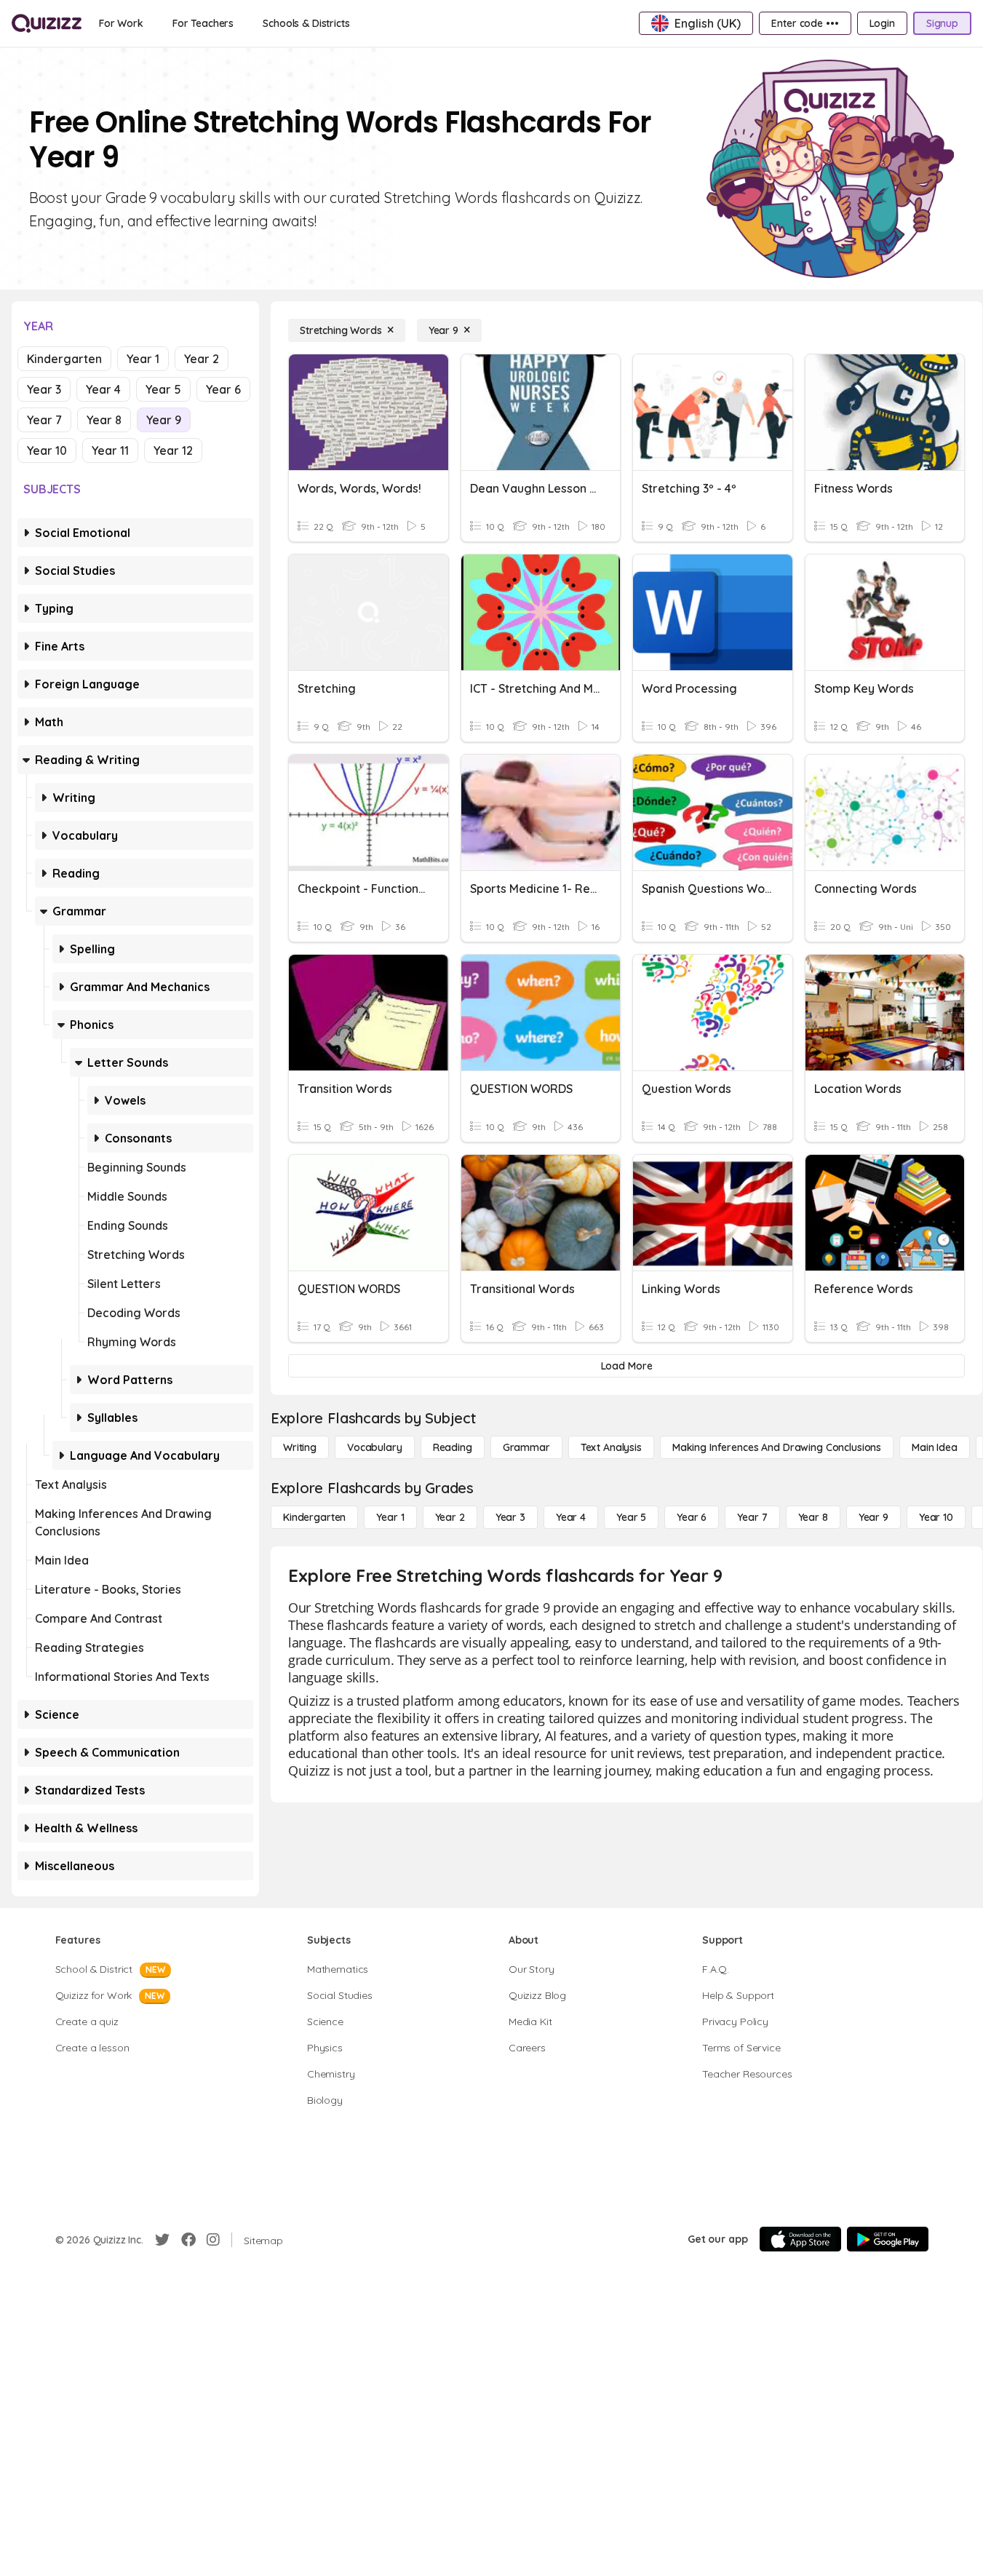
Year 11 (110, 450)
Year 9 (164, 420)
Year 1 (143, 359)
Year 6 (223, 389)
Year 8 (104, 420)
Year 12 (173, 450)
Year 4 (103, 389)
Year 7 (44, 420)
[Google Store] (888, 2239)
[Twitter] (162, 2240)
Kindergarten (64, 359)
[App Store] (800, 2239)
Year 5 (163, 389)
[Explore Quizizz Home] (47, 23)
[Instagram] (213, 2240)
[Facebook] (188, 2240)
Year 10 (47, 450)
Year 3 (44, 389)
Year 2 (202, 359)
